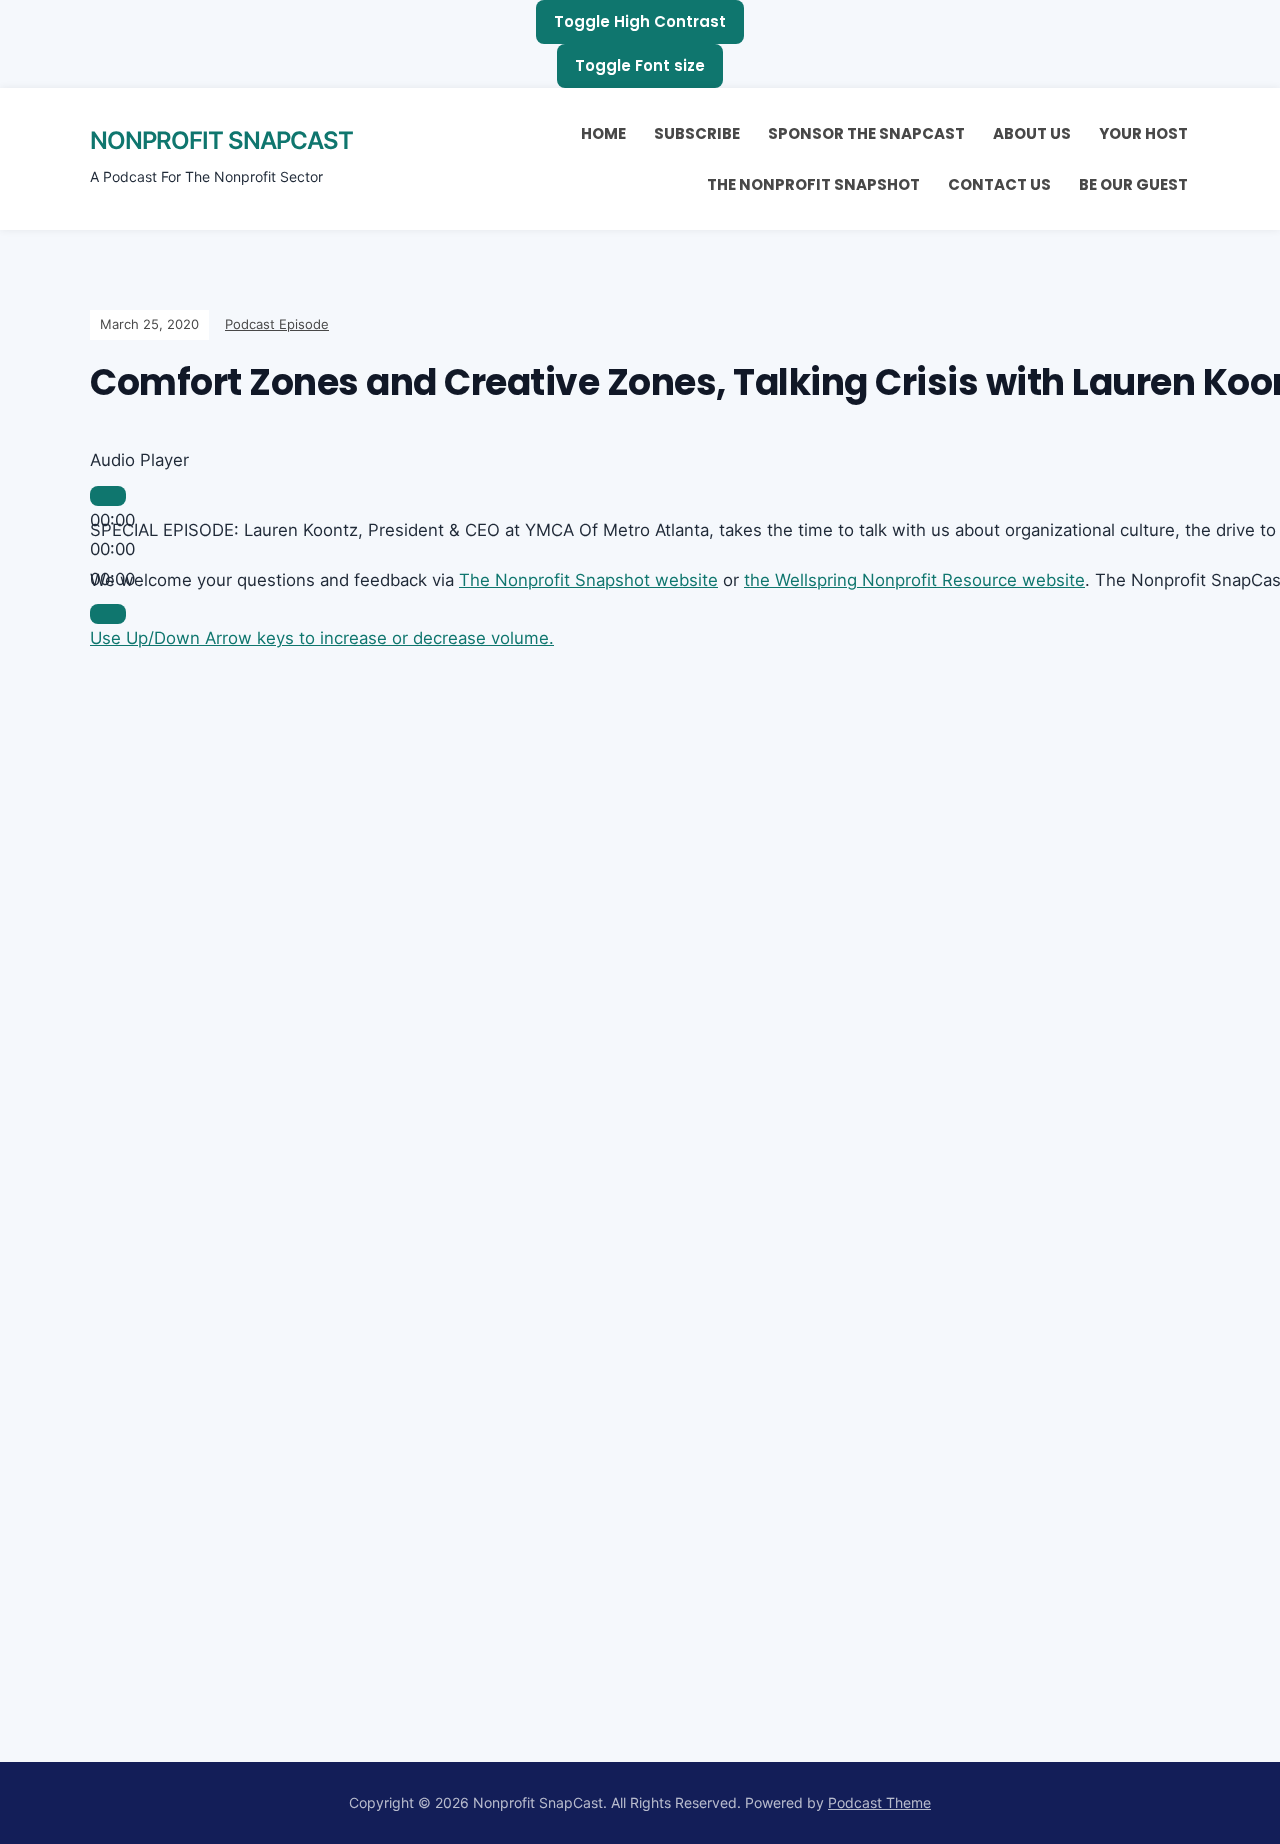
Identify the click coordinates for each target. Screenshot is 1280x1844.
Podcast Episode (277, 324)
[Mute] (108, 614)
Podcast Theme (879, 1802)
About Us (1032, 133)
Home (603, 133)
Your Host (1143, 133)
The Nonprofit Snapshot (813, 184)
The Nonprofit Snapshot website (588, 580)
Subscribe (697, 133)
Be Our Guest (1133, 184)
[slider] (322, 638)
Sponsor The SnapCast (866, 133)
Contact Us (999, 184)
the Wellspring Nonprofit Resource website (914, 580)
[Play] (108, 496)
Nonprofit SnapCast (221, 140)
